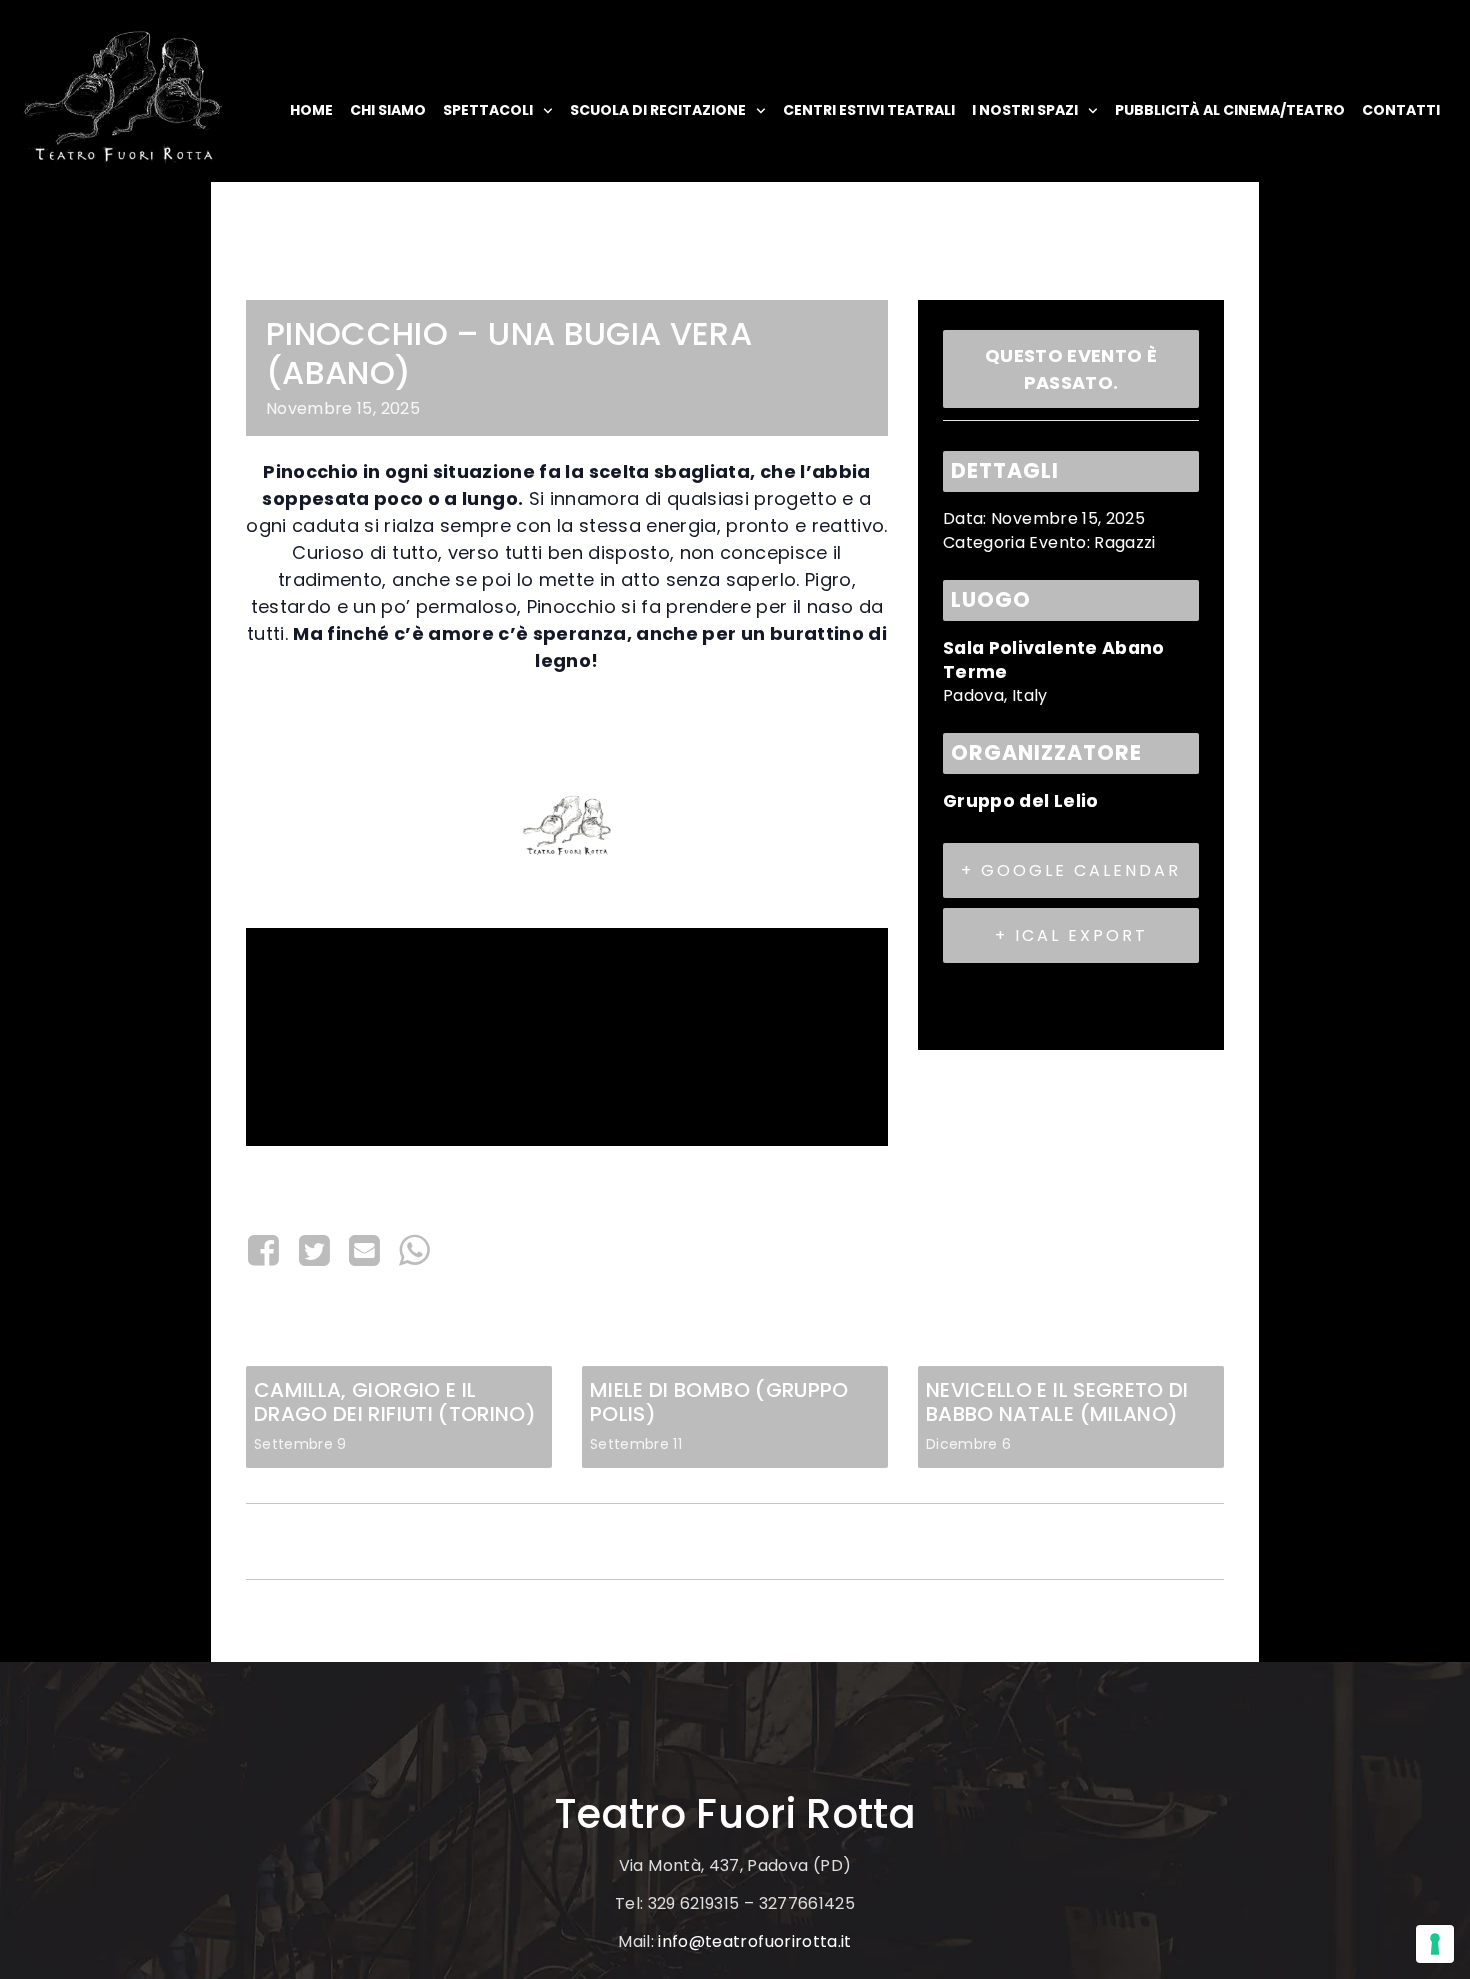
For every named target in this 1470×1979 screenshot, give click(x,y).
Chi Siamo (388, 110)
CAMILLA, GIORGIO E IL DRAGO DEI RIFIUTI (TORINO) (395, 1402)
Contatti (1401, 110)
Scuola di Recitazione (658, 110)
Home (311, 110)
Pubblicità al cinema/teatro (1230, 110)
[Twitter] (314, 1250)
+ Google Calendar (1071, 870)
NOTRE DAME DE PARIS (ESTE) (1097, 1541)
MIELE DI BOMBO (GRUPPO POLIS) (719, 1402)
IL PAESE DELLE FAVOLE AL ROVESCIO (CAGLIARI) (446, 1541)
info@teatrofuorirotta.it (754, 1941)
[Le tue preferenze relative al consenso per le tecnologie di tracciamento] (1435, 1944)
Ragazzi (1124, 542)
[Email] (365, 1250)
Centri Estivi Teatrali (869, 110)
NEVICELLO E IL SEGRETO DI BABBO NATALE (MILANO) (1057, 1402)
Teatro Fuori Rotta (735, 1814)
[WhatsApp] (415, 1250)
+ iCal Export (1071, 935)
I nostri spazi (1025, 110)
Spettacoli (488, 110)
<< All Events (297, 275)
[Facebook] (267, 1250)
